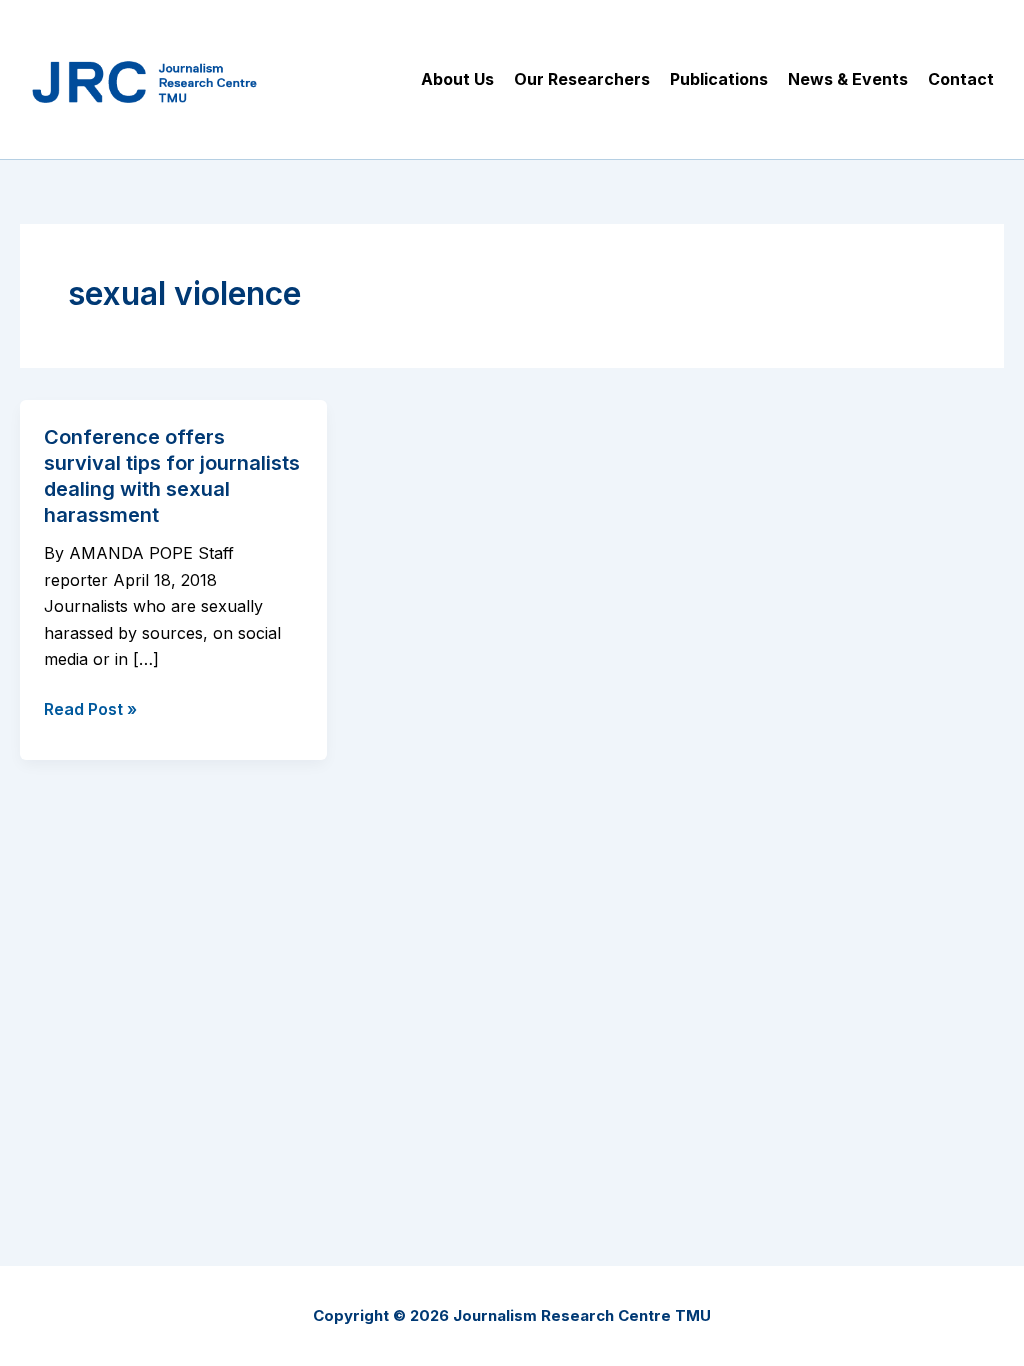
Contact (961, 79)
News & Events (848, 79)
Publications (719, 79)
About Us (457, 79)
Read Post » (90, 710)
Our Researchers (582, 79)
